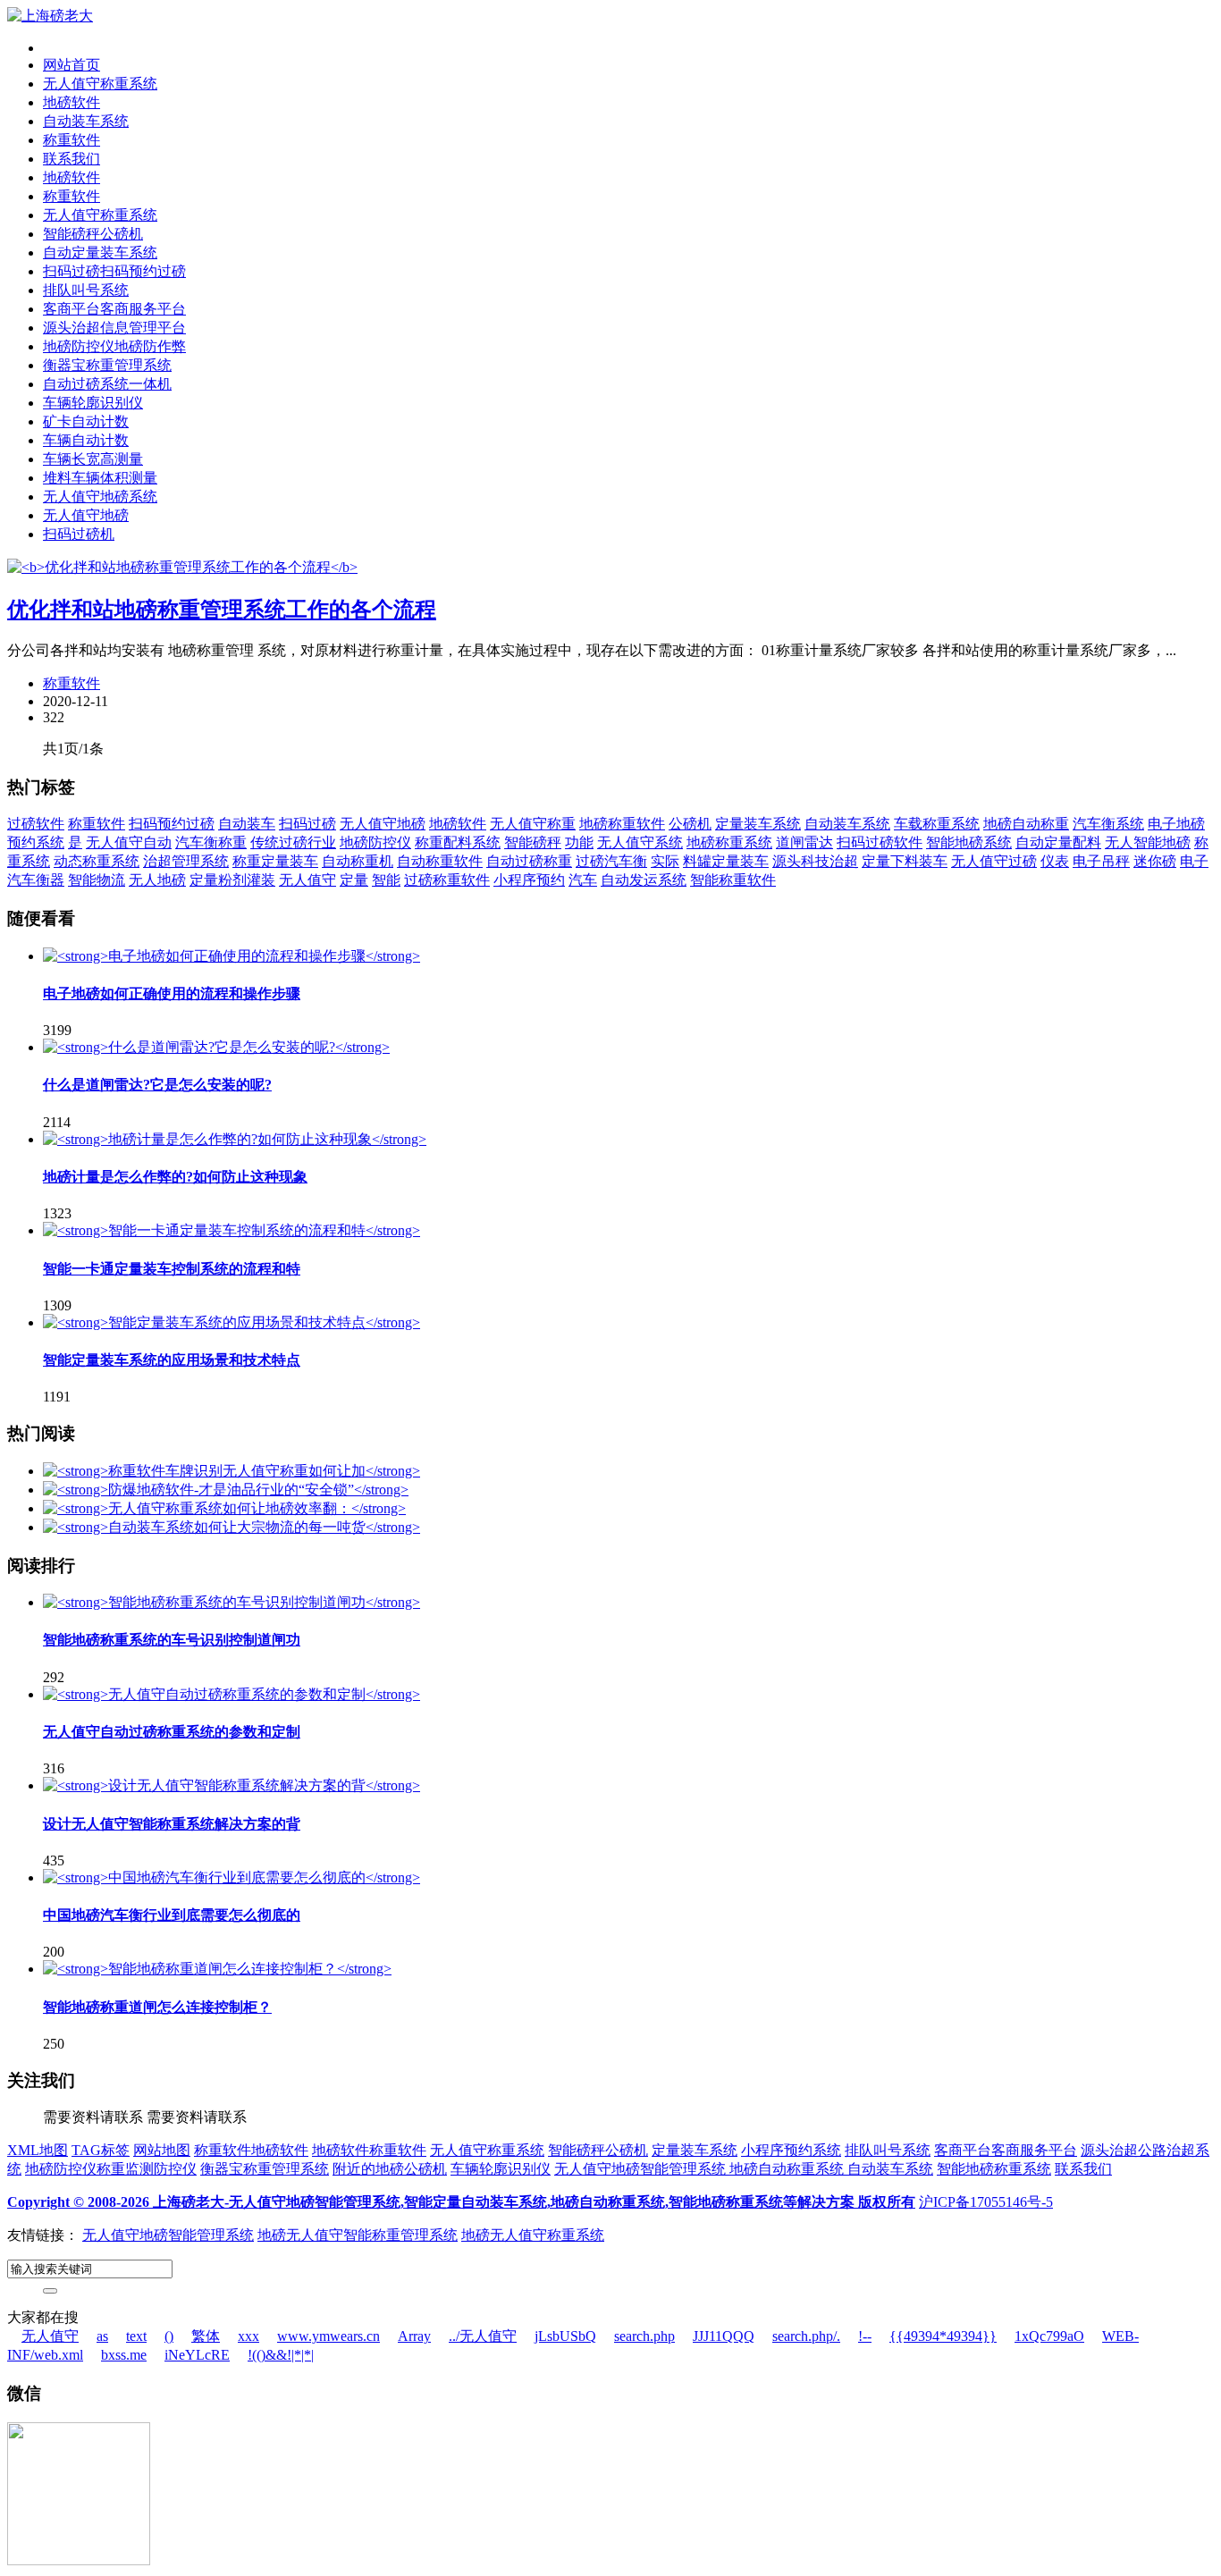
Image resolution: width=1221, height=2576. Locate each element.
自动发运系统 (644, 880)
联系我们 (72, 159)
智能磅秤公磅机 (93, 234)
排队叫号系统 (86, 290)
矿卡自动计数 (86, 421)
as (102, 2336)
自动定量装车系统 (100, 253)
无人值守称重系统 (100, 84)
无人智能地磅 (1148, 842)
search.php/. (806, 2336)
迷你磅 (1155, 861)
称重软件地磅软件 (251, 2150)
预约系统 (36, 842)
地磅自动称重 (1026, 824)
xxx (248, 2336)
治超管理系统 (186, 861)
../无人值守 (483, 2336)
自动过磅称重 (529, 861)
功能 (579, 842)
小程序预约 (529, 880)
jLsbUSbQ (565, 2336)
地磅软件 (72, 102)
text (136, 2336)
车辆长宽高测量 (93, 459)
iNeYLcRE (197, 2355)
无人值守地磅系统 (100, 497)
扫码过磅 (307, 824)
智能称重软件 (733, 880)
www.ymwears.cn (328, 2336)
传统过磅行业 (293, 842)
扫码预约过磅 (172, 824)
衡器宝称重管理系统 (107, 365)
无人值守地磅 (86, 515)
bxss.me (124, 2355)
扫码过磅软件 (880, 842)
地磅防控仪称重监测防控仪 (111, 2169)
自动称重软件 (440, 861)
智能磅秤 (533, 842)
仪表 (1055, 861)
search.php (644, 2336)
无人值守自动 (129, 842)
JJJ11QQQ (724, 2336)
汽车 (583, 880)
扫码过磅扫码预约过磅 (114, 271)
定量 (354, 880)
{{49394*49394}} (943, 2336)
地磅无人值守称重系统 (533, 2235)
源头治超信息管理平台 (114, 328)
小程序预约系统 (791, 2150)
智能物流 (97, 880)
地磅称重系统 (729, 842)
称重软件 (72, 140)
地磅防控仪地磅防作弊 (114, 346)
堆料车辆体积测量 (100, 478)
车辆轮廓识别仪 (93, 403)
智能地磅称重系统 (994, 2169)
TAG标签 (101, 2150)
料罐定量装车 (726, 861)
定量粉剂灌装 (232, 880)
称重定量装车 (275, 861)
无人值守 (307, 880)
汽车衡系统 (1108, 824)
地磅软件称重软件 (369, 2150)
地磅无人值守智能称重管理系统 (358, 2235)
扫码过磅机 (79, 534)
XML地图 (38, 2150)
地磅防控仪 (375, 842)
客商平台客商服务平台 (114, 309)
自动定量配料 (1058, 842)
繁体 (206, 2336)
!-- (865, 2336)
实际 (665, 861)
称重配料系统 (458, 842)
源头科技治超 (815, 861)
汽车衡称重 (211, 842)
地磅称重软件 (622, 824)
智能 (386, 880)
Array (414, 2336)
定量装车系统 (758, 824)
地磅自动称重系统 (788, 2169)
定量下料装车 (905, 861)
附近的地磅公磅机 (390, 2169)
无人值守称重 (533, 824)
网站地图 (162, 2150)
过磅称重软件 (447, 880)
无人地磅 (157, 880)
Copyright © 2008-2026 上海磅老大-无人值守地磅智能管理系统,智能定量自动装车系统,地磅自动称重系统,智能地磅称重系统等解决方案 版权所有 (461, 2202)
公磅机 (690, 824)
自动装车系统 (86, 121)
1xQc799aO (1049, 2336)
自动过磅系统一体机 (107, 384)
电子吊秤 (1101, 861)
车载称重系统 (937, 824)
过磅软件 (36, 824)
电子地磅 (1176, 824)
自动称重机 (358, 861)
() (169, 2336)
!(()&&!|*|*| (281, 2355)
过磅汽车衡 (611, 861)
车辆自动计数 (86, 440)
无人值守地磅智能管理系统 (642, 2169)
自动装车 (247, 824)
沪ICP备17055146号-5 (986, 2202)
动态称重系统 (97, 861)
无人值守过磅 (994, 861)
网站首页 (72, 65)
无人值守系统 (640, 842)
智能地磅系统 (969, 842)
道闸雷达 (804, 842)
